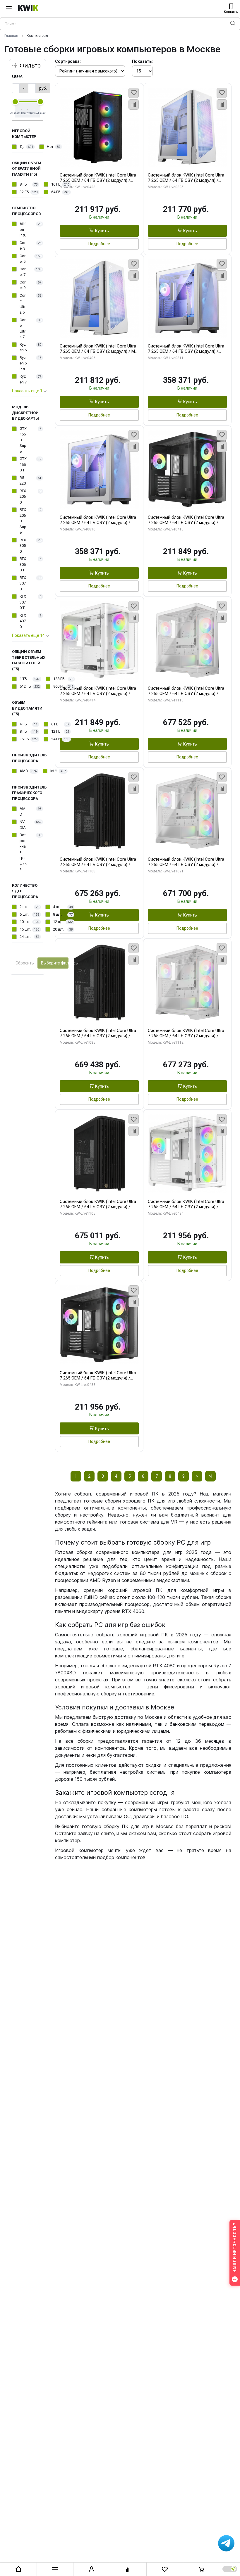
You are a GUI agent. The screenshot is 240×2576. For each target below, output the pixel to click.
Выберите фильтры (55, 963)
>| (211, 1476)
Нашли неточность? (235, 2248)
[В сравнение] (134, 104)
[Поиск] (233, 24)
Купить (102, 231)
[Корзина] (201, 2569)
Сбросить (25, 963)
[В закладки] (134, 93)
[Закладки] (165, 2569)
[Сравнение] (128, 2569)
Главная (11, 36)
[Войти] (92, 2569)
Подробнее (99, 244)
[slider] (15, 102)
